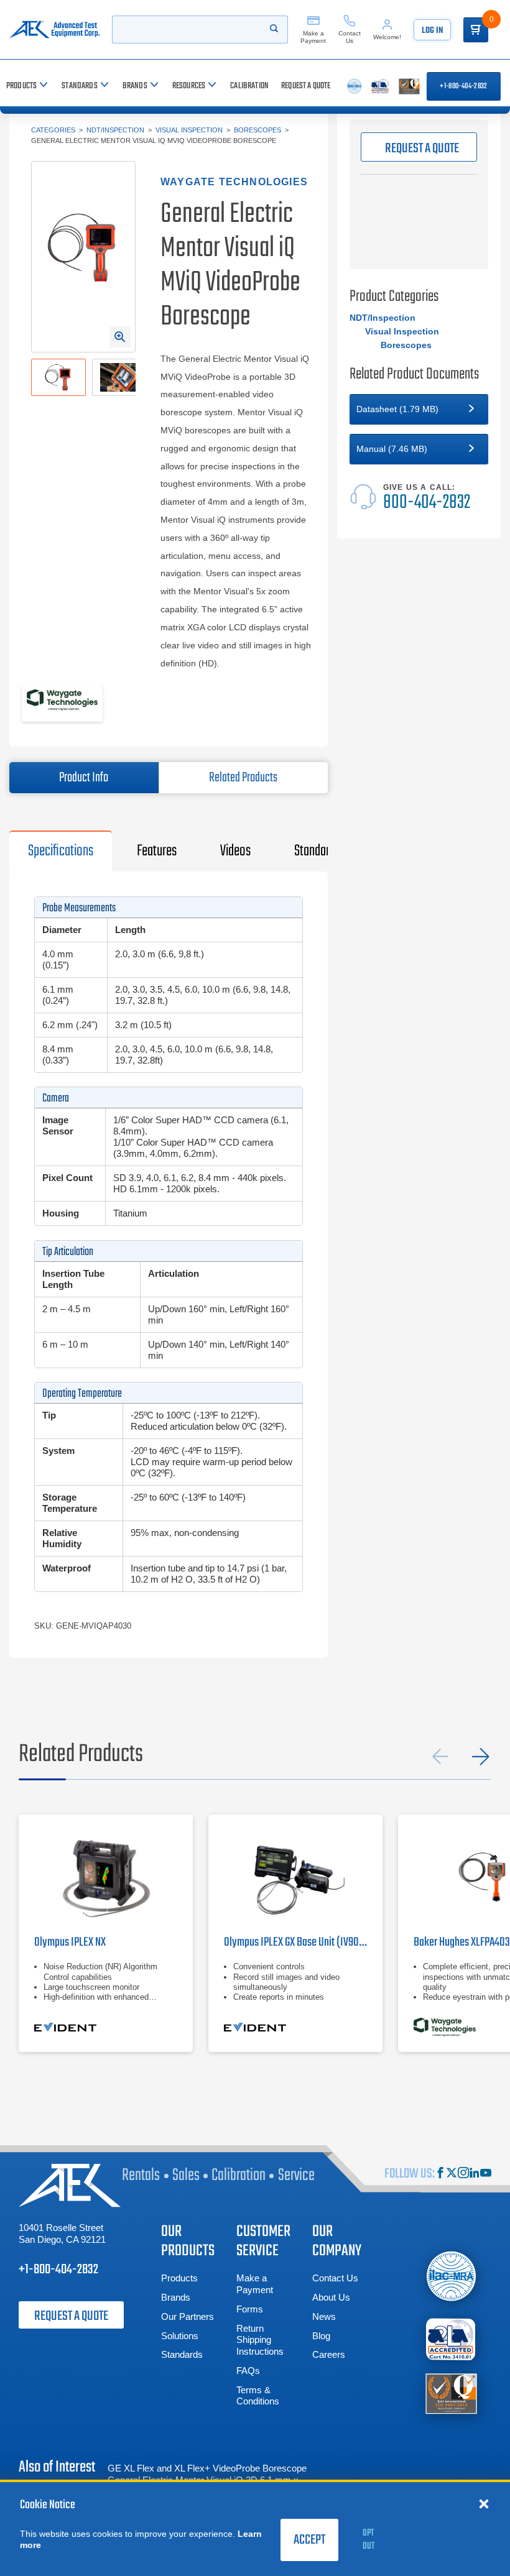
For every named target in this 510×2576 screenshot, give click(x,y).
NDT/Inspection (115, 130)
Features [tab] (157, 851)
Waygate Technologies (234, 182)
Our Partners (188, 2316)
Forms (250, 2309)
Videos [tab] (235, 851)
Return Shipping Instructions (260, 2340)
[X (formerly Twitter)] (452, 2174)
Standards (182, 2354)
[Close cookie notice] (484, 2503)
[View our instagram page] (463, 2174)
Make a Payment (255, 2284)
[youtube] (486, 2174)
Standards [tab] (317, 851)
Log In (432, 31)
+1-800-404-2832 (463, 86)
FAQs (248, 2371)
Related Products (243, 778)
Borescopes (257, 130)
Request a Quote (71, 2316)
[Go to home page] (54, 30)
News (324, 2316)
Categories (53, 130)
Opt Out (369, 2540)
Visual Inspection (189, 130)
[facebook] (440, 2174)
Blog (321, 2336)
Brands (176, 2297)
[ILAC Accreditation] (451, 2276)
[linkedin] (475, 2174)
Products (179, 2278)
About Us (331, 2297)
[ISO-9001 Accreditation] (451, 2392)
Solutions (180, 2336)
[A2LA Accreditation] (451, 2339)
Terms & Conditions (258, 2396)
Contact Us (335, 2278)
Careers (329, 2354)
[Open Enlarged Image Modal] (120, 337)
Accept (309, 2540)
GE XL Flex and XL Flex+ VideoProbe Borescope (207, 2468)
